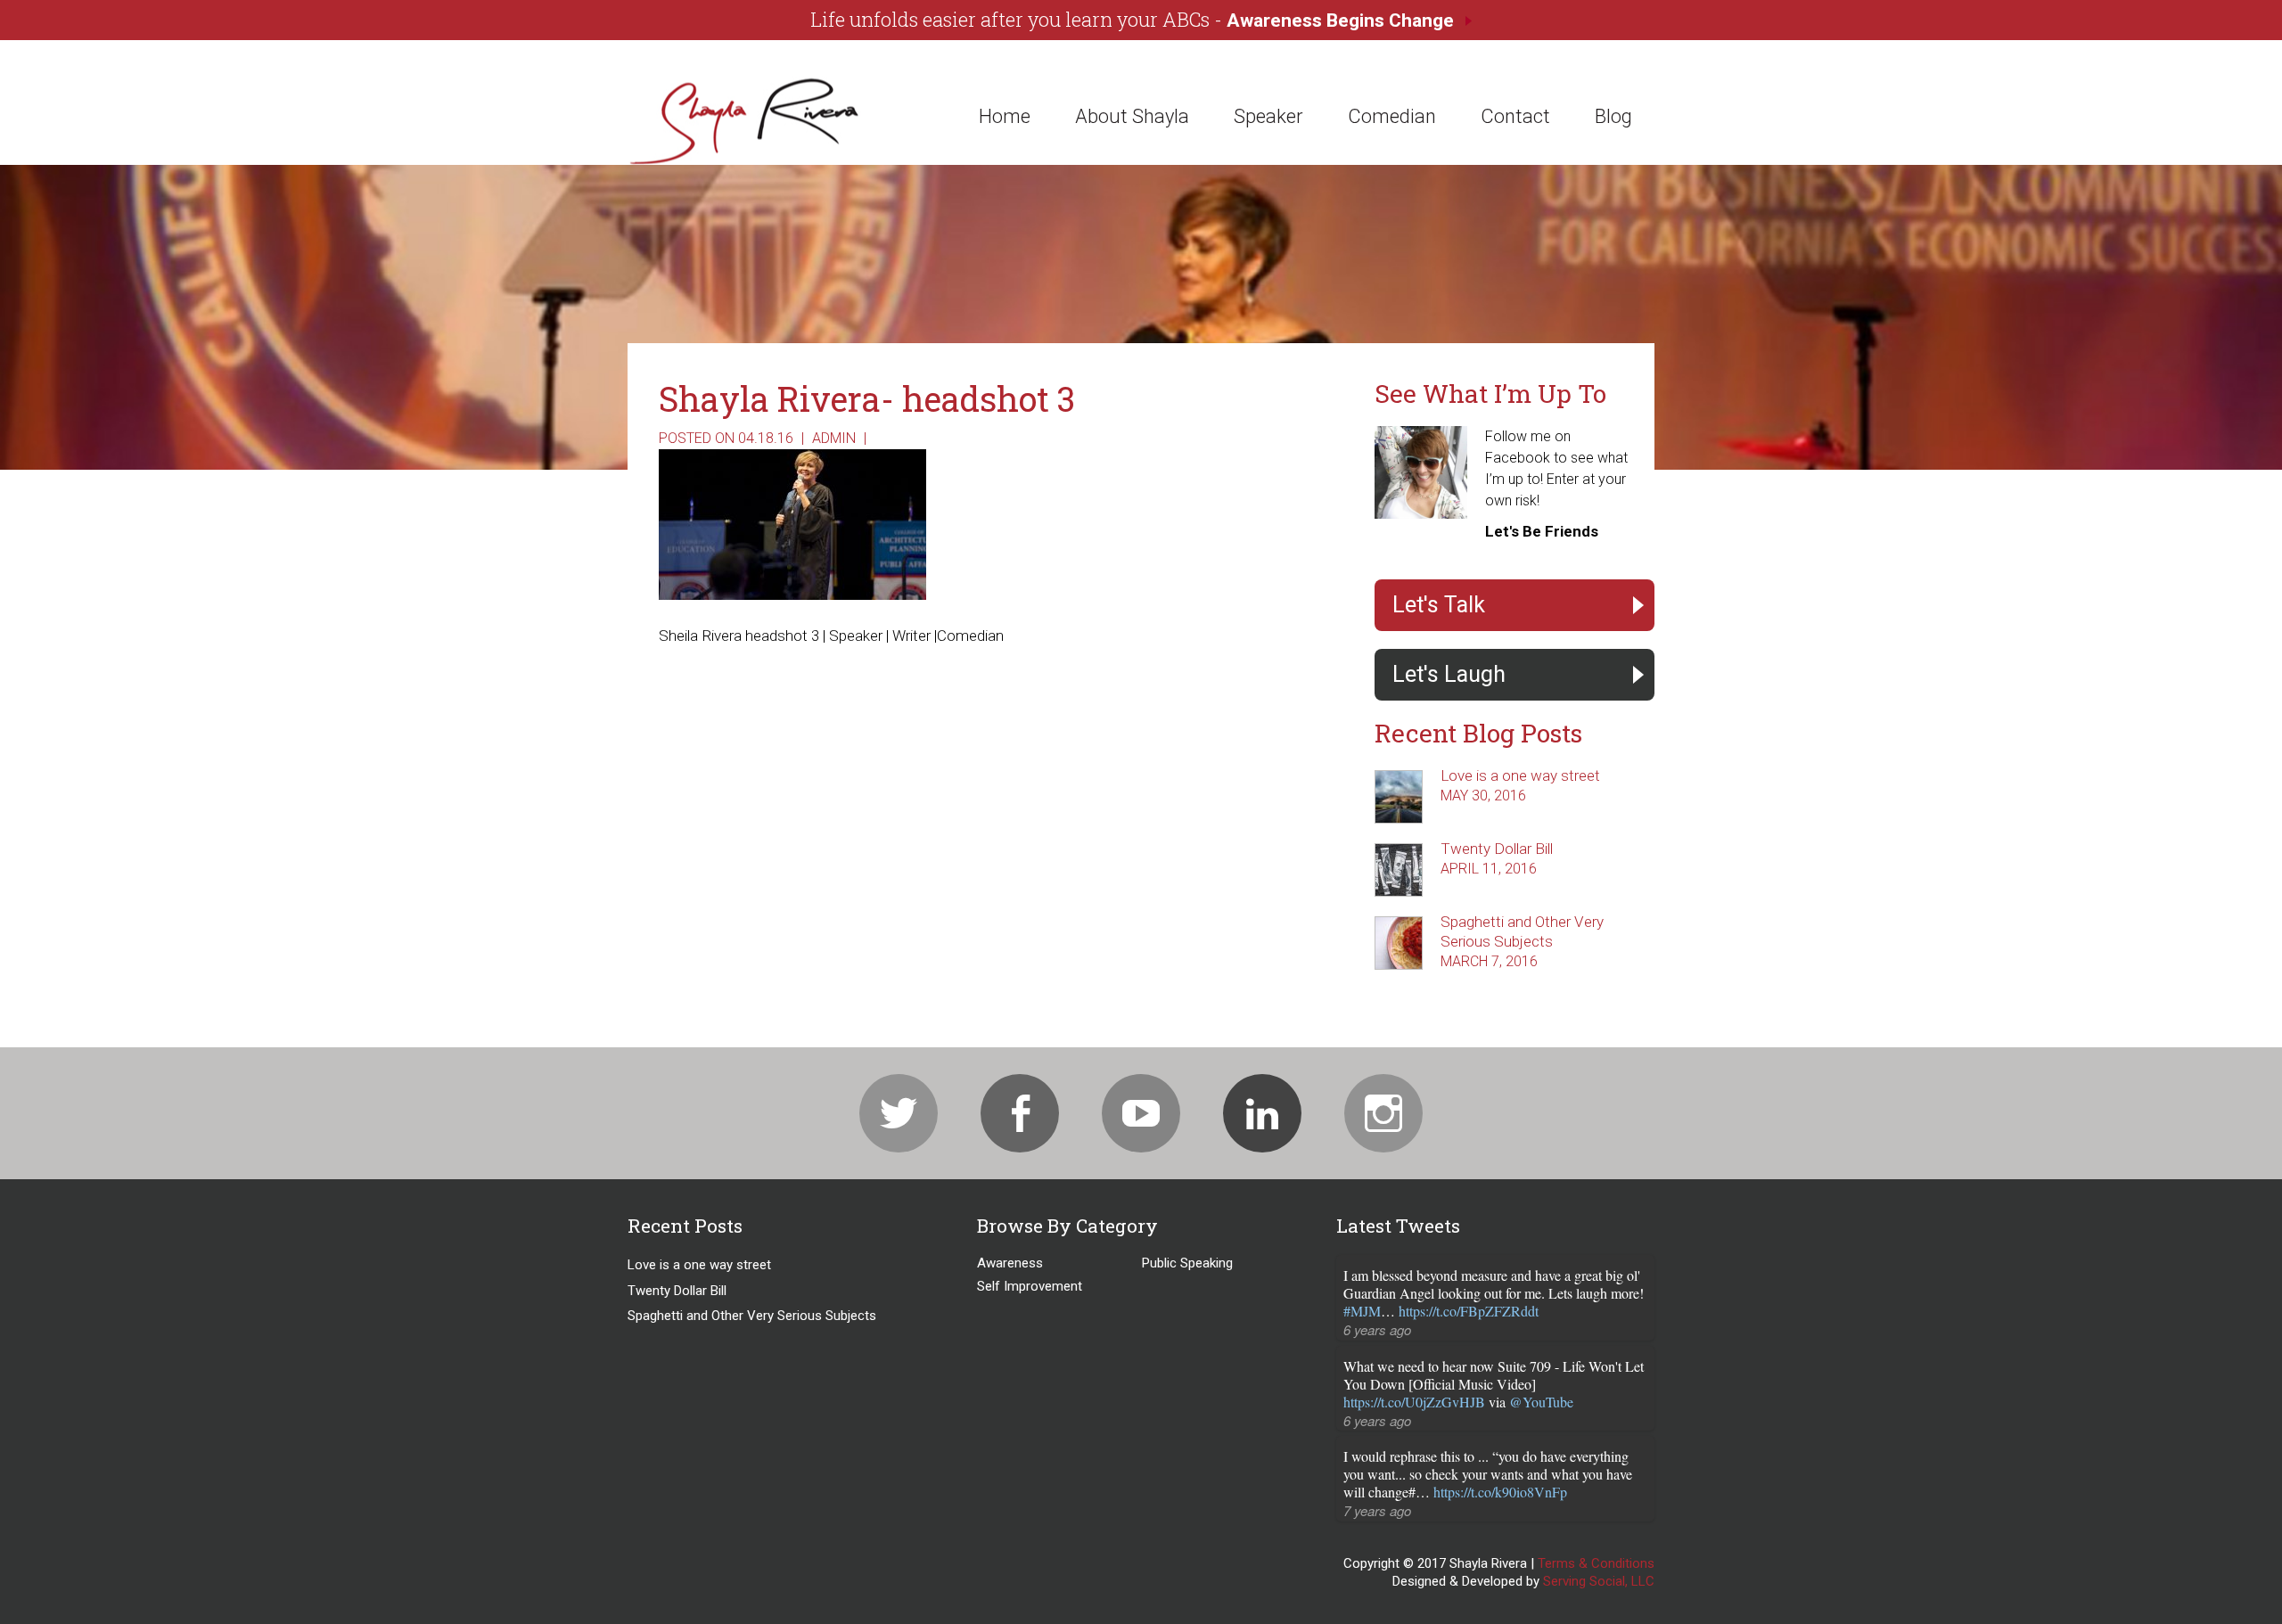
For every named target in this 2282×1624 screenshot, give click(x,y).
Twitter (899, 1113)
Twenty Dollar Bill (1497, 849)
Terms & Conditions (1596, 1563)
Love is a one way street (1520, 775)
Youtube (1141, 1113)
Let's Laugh (1449, 674)
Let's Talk (1439, 605)
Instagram (1383, 1113)
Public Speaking (1187, 1263)
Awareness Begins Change (1340, 21)
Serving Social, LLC (1599, 1581)
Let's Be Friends (1542, 531)
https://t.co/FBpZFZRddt (1469, 1311)
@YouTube (1541, 1402)
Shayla (761, 120)
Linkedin (1262, 1113)
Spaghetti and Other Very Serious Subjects (752, 1316)
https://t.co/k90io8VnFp (1500, 1492)
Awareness (1010, 1263)
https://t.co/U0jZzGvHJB (1414, 1402)
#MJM (1362, 1311)
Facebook (1020, 1113)
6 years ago (1377, 1329)
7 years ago (1377, 1510)
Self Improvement (1030, 1286)
